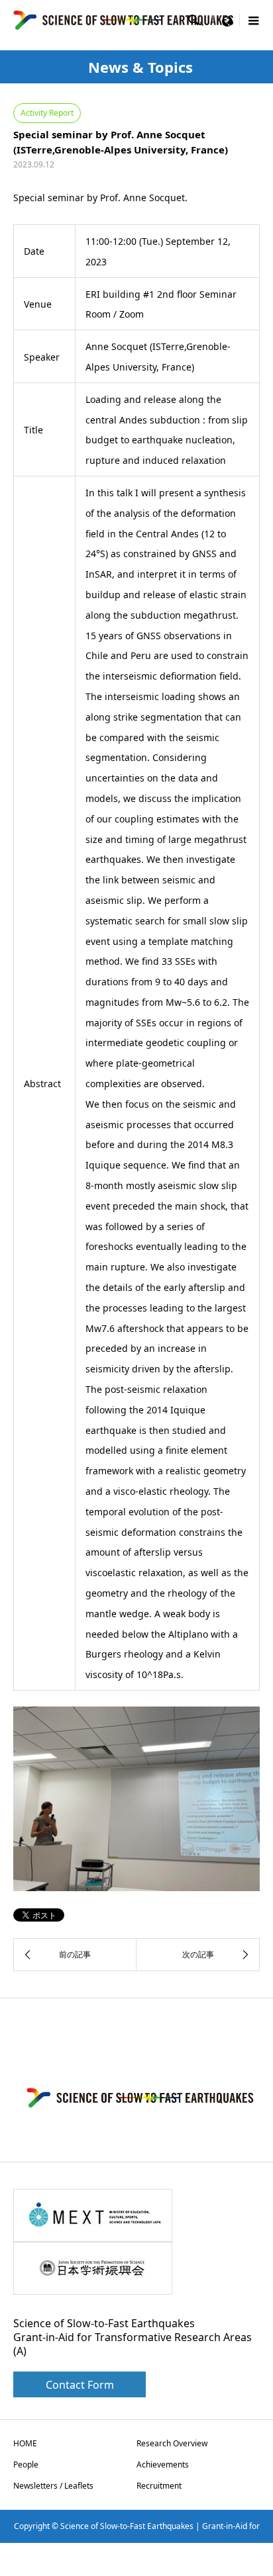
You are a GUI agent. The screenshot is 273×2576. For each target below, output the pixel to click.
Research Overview (172, 2443)
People (26, 2465)
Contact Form (80, 2385)
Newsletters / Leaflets (53, 2486)
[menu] (227, 20)
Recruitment (159, 2486)
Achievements (163, 2465)
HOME (25, 2443)
